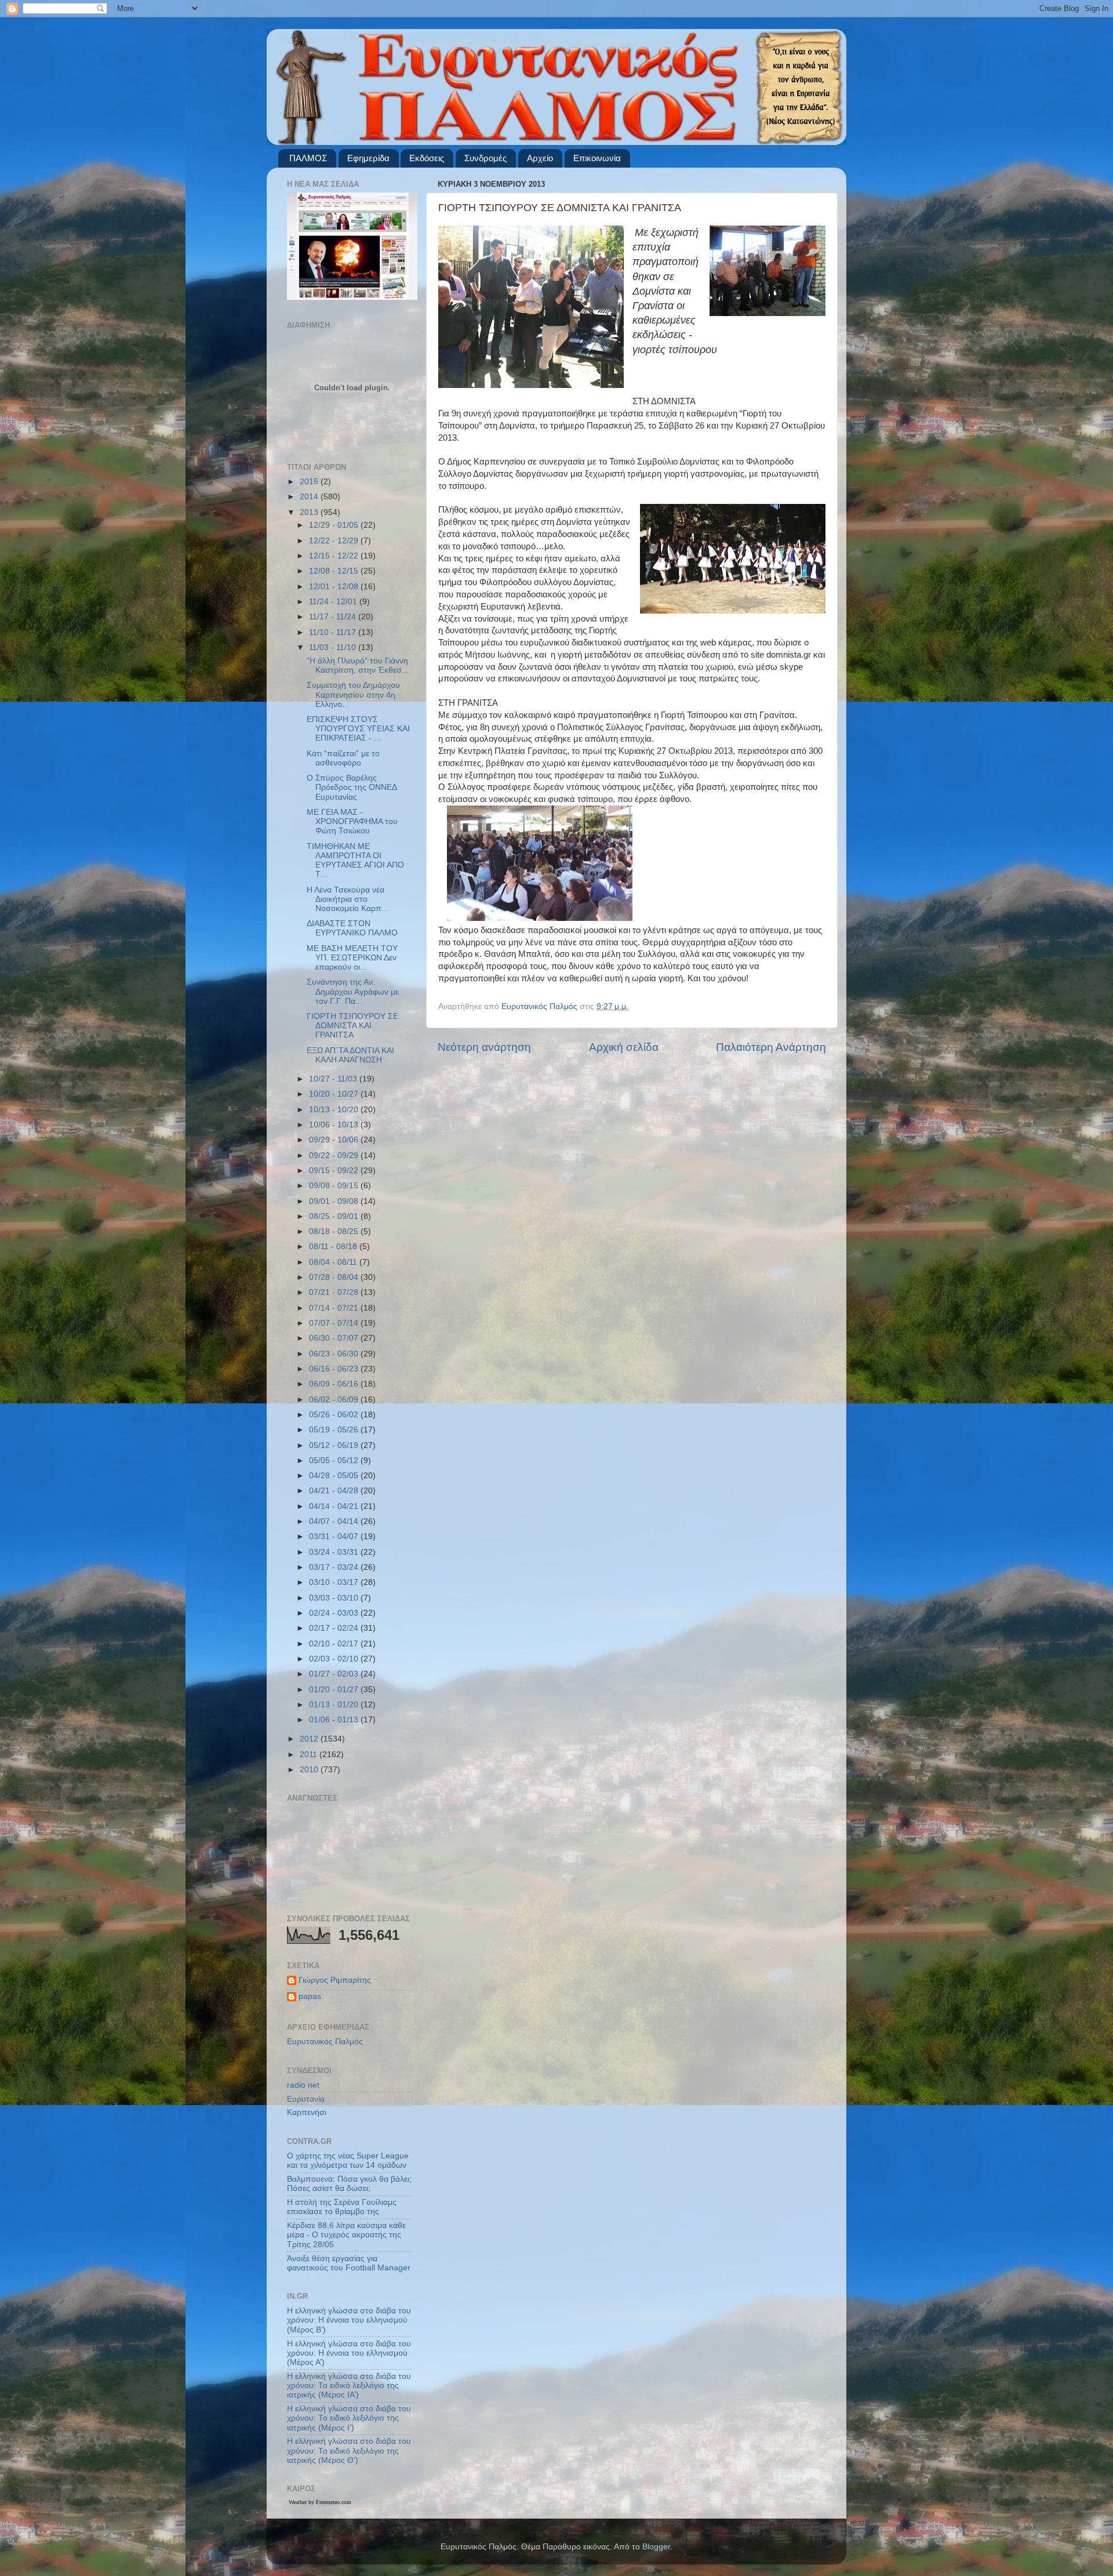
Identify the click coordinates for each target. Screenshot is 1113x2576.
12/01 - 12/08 (335, 587)
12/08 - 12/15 (335, 571)
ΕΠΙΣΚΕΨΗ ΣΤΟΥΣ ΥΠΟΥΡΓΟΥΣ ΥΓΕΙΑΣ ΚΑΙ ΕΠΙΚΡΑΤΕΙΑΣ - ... (358, 729)
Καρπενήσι (307, 2112)
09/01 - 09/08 (335, 1201)
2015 (310, 482)
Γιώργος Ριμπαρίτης (335, 1980)
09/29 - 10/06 (335, 1140)
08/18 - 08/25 (335, 1231)
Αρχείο (540, 158)
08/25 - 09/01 (335, 1216)
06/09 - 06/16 (335, 1384)
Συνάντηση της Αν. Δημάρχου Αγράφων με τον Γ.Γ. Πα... (353, 991)
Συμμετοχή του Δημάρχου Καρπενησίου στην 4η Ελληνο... (353, 694)
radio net (303, 2085)
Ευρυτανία (306, 2099)
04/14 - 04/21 (335, 1506)
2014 (310, 497)
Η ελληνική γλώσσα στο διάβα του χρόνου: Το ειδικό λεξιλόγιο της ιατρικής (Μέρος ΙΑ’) (349, 2385)
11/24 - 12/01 (334, 602)
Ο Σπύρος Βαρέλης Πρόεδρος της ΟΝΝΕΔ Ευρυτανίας (352, 787)
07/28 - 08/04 (335, 1277)
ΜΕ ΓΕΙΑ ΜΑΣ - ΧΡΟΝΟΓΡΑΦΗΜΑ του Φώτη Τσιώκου (352, 821)
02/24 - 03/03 (335, 1613)
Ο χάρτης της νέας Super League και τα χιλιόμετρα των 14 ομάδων (348, 2160)
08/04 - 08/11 (334, 1262)
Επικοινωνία (597, 158)
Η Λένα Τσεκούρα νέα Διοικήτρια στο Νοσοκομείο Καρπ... (348, 899)
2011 (310, 1755)
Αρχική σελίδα (624, 1047)
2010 (310, 1770)
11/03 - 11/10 (334, 647)
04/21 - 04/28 (335, 1491)
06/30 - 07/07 (335, 1338)
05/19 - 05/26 (335, 1430)
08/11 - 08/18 (334, 1247)
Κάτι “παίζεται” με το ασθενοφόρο (343, 758)
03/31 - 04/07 (335, 1536)
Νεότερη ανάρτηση (484, 1047)
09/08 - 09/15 (335, 1186)
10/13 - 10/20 (335, 1110)
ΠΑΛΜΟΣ (308, 158)
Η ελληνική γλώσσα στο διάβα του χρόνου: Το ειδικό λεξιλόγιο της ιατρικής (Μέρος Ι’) (349, 2418)
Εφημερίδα (368, 158)
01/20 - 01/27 (335, 1690)
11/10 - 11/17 (334, 632)
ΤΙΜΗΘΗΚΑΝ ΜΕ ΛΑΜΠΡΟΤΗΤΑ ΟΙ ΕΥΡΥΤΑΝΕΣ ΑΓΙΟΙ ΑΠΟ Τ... (355, 861)
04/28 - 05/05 (335, 1476)
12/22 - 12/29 (335, 541)
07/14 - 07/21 (335, 1308)
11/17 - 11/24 (334, 617)
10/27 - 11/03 (334, 1079)
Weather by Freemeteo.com (320, 2502)
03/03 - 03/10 (335, 1598)
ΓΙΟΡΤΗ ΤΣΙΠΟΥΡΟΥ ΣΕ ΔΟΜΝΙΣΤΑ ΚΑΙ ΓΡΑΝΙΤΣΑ (352, 1026)
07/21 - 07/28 (335, 1292)
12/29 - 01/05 (335, 525)
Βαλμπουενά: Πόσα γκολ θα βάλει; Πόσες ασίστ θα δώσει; (349, 2184)
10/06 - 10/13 (335, 1125)
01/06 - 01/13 (335, 1720)
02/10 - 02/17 (335, 1644)
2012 (310, 1739)
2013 (310, 512)
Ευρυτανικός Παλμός (325, 2042)
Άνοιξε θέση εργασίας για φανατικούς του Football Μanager (349, 2263)
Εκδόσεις (427, 158)
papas (310, 1996)
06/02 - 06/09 (335, 1400)
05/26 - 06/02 (335, 1415)
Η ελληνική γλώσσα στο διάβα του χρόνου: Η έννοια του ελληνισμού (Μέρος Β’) (349, 2320)
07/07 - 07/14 (335, 1323)
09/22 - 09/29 (335, 1155)
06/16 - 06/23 (335, 1369)
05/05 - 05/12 (335, 1461)
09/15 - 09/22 (335, 1171)
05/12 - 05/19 (335, 1445)
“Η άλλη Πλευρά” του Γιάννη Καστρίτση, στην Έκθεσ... (358, 665)
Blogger (656, 2547)
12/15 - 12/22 (335, 556)
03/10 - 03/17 (335, 1582)
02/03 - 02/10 (335, 1659)
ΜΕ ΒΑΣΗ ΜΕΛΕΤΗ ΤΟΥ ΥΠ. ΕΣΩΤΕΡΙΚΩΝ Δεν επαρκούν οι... (352, 958)
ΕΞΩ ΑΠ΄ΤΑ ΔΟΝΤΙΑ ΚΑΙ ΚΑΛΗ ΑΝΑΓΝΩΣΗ (350, 1055)
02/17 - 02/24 (335, 1628)
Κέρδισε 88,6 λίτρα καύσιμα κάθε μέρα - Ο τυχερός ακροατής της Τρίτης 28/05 (346, 2235)
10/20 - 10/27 (335, 1094)
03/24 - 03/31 (335, 1552)
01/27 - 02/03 (335, 1674)
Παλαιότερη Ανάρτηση (771, 1047)
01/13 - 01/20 (335, 1705)
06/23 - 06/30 (335, 1354)
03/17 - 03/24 (335, 1567)
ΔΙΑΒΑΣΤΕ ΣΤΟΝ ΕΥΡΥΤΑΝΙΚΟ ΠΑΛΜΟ (352, 928)
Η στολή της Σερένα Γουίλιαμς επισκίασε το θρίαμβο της (342, 2207)
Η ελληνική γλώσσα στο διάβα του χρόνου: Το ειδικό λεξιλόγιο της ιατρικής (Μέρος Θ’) (349, 2450)
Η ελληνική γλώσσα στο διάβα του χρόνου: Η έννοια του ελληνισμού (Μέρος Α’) (349, 2353)
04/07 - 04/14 (335, 1521)
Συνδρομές (485, 158)
